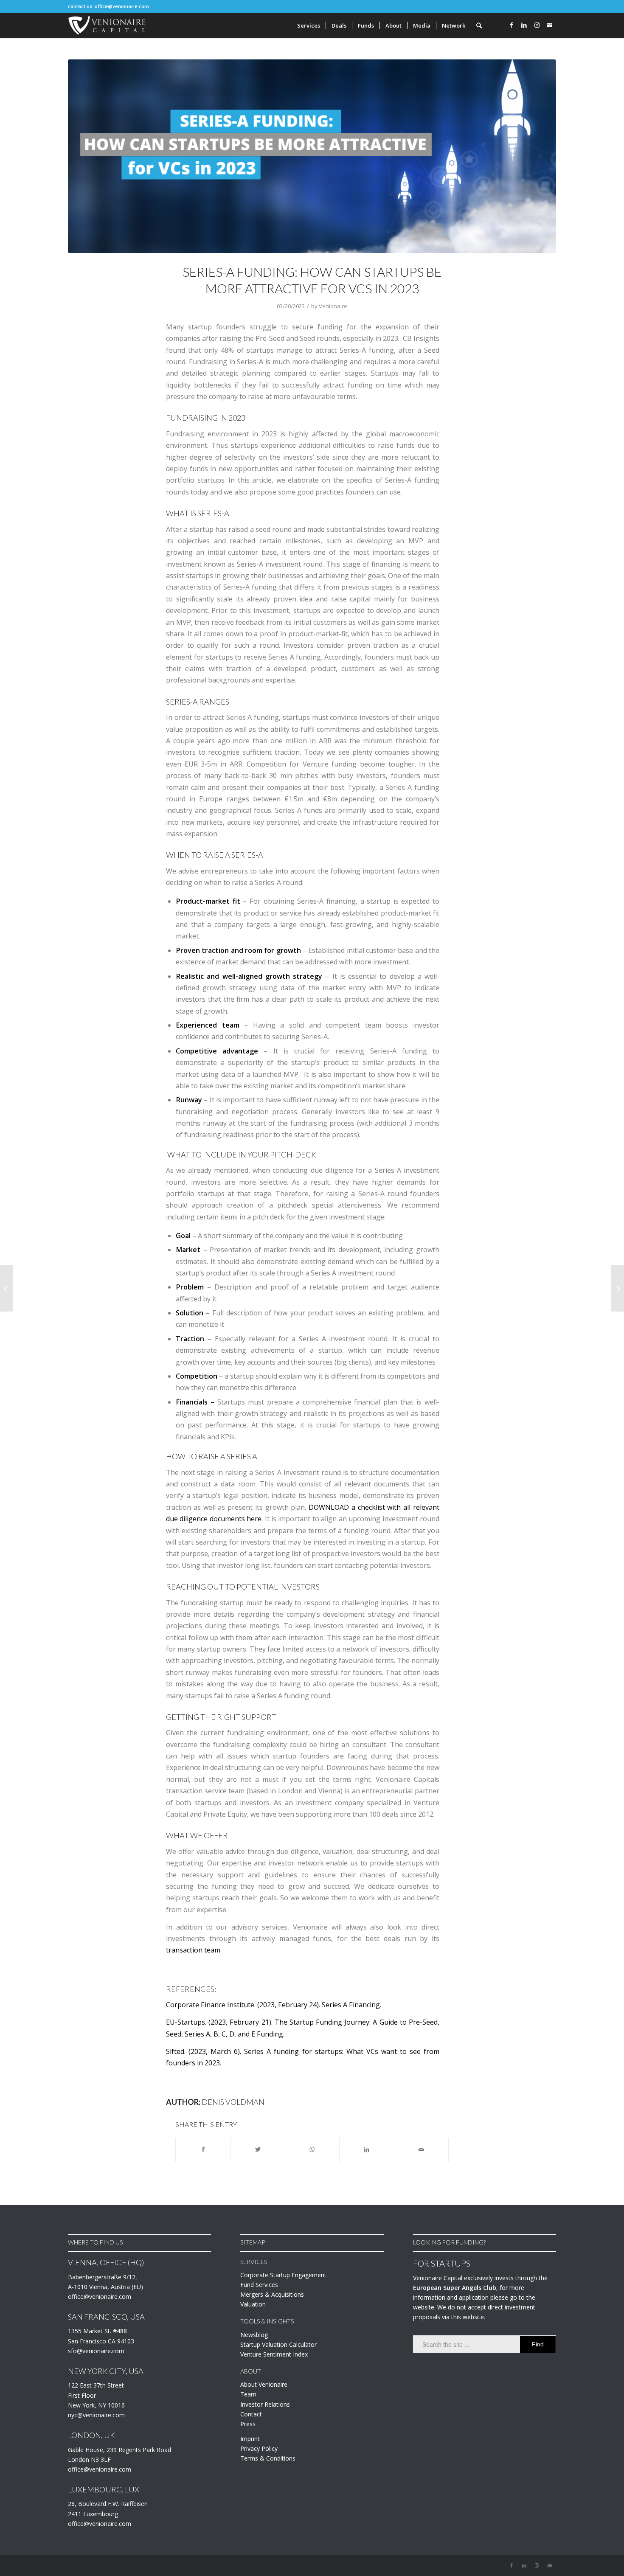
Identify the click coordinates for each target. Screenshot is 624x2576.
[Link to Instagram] (537, 25)
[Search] (479, 25)
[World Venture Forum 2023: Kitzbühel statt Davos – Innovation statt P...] (7, 1288)
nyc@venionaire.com (96, 2415)
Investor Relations (265, 2404)
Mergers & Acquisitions (272, 2294)
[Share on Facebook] (203, 2149)
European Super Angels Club (455, 2288)
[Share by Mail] (421, 2149)
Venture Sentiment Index (274, 2354)
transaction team (193, 1950)
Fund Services (259, 2285)
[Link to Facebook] (512, 25)
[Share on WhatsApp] (312, 2149)
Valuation (253, 2304)
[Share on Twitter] (257, 2149)
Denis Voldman (233, 2102)
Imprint (250, 2439)
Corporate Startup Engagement (283, 2275)
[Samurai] (312, 156)
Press (248, 2424)
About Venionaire (264, 2384)
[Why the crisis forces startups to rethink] (617, 1288)
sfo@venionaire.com (96, 2351)
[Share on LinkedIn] (367, 2149)
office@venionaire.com (122, 6)
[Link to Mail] (550, 25)
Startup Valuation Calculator (278, 2344)
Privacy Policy (259, 2448)
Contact (251, 2414)
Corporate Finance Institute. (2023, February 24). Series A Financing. (274, 2005)
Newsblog (254, 2335)
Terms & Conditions (268, 2458)
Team (248, 2394)
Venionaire (333, 306)
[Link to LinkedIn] (524, 25)
